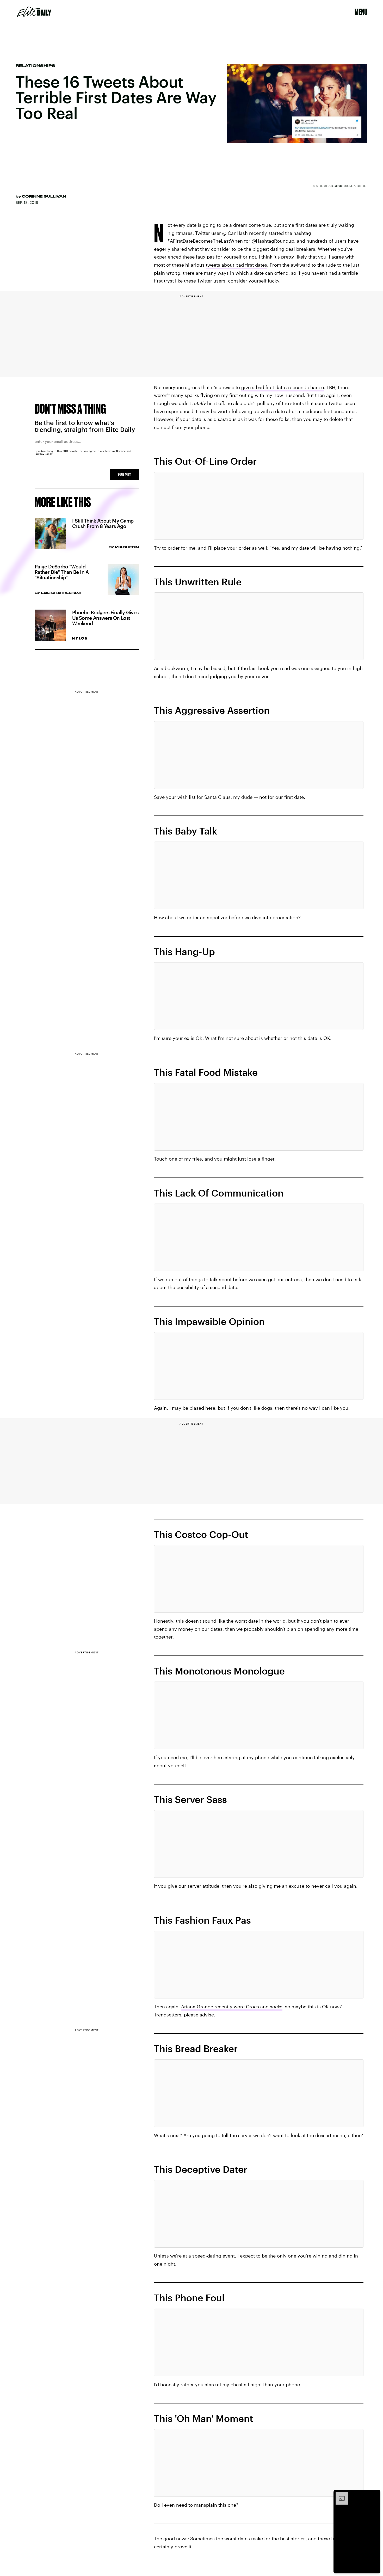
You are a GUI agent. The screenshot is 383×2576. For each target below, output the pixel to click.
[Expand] (339, 2495)
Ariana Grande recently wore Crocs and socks (232, 2007)
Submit (124, 474)
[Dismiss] (375, 2495)
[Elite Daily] (34, 12)
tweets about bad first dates (236, 265)
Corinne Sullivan (44, 196)
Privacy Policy (44, 454)
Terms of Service (115, 451)
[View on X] (259, 506)
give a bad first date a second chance (283, 387)
